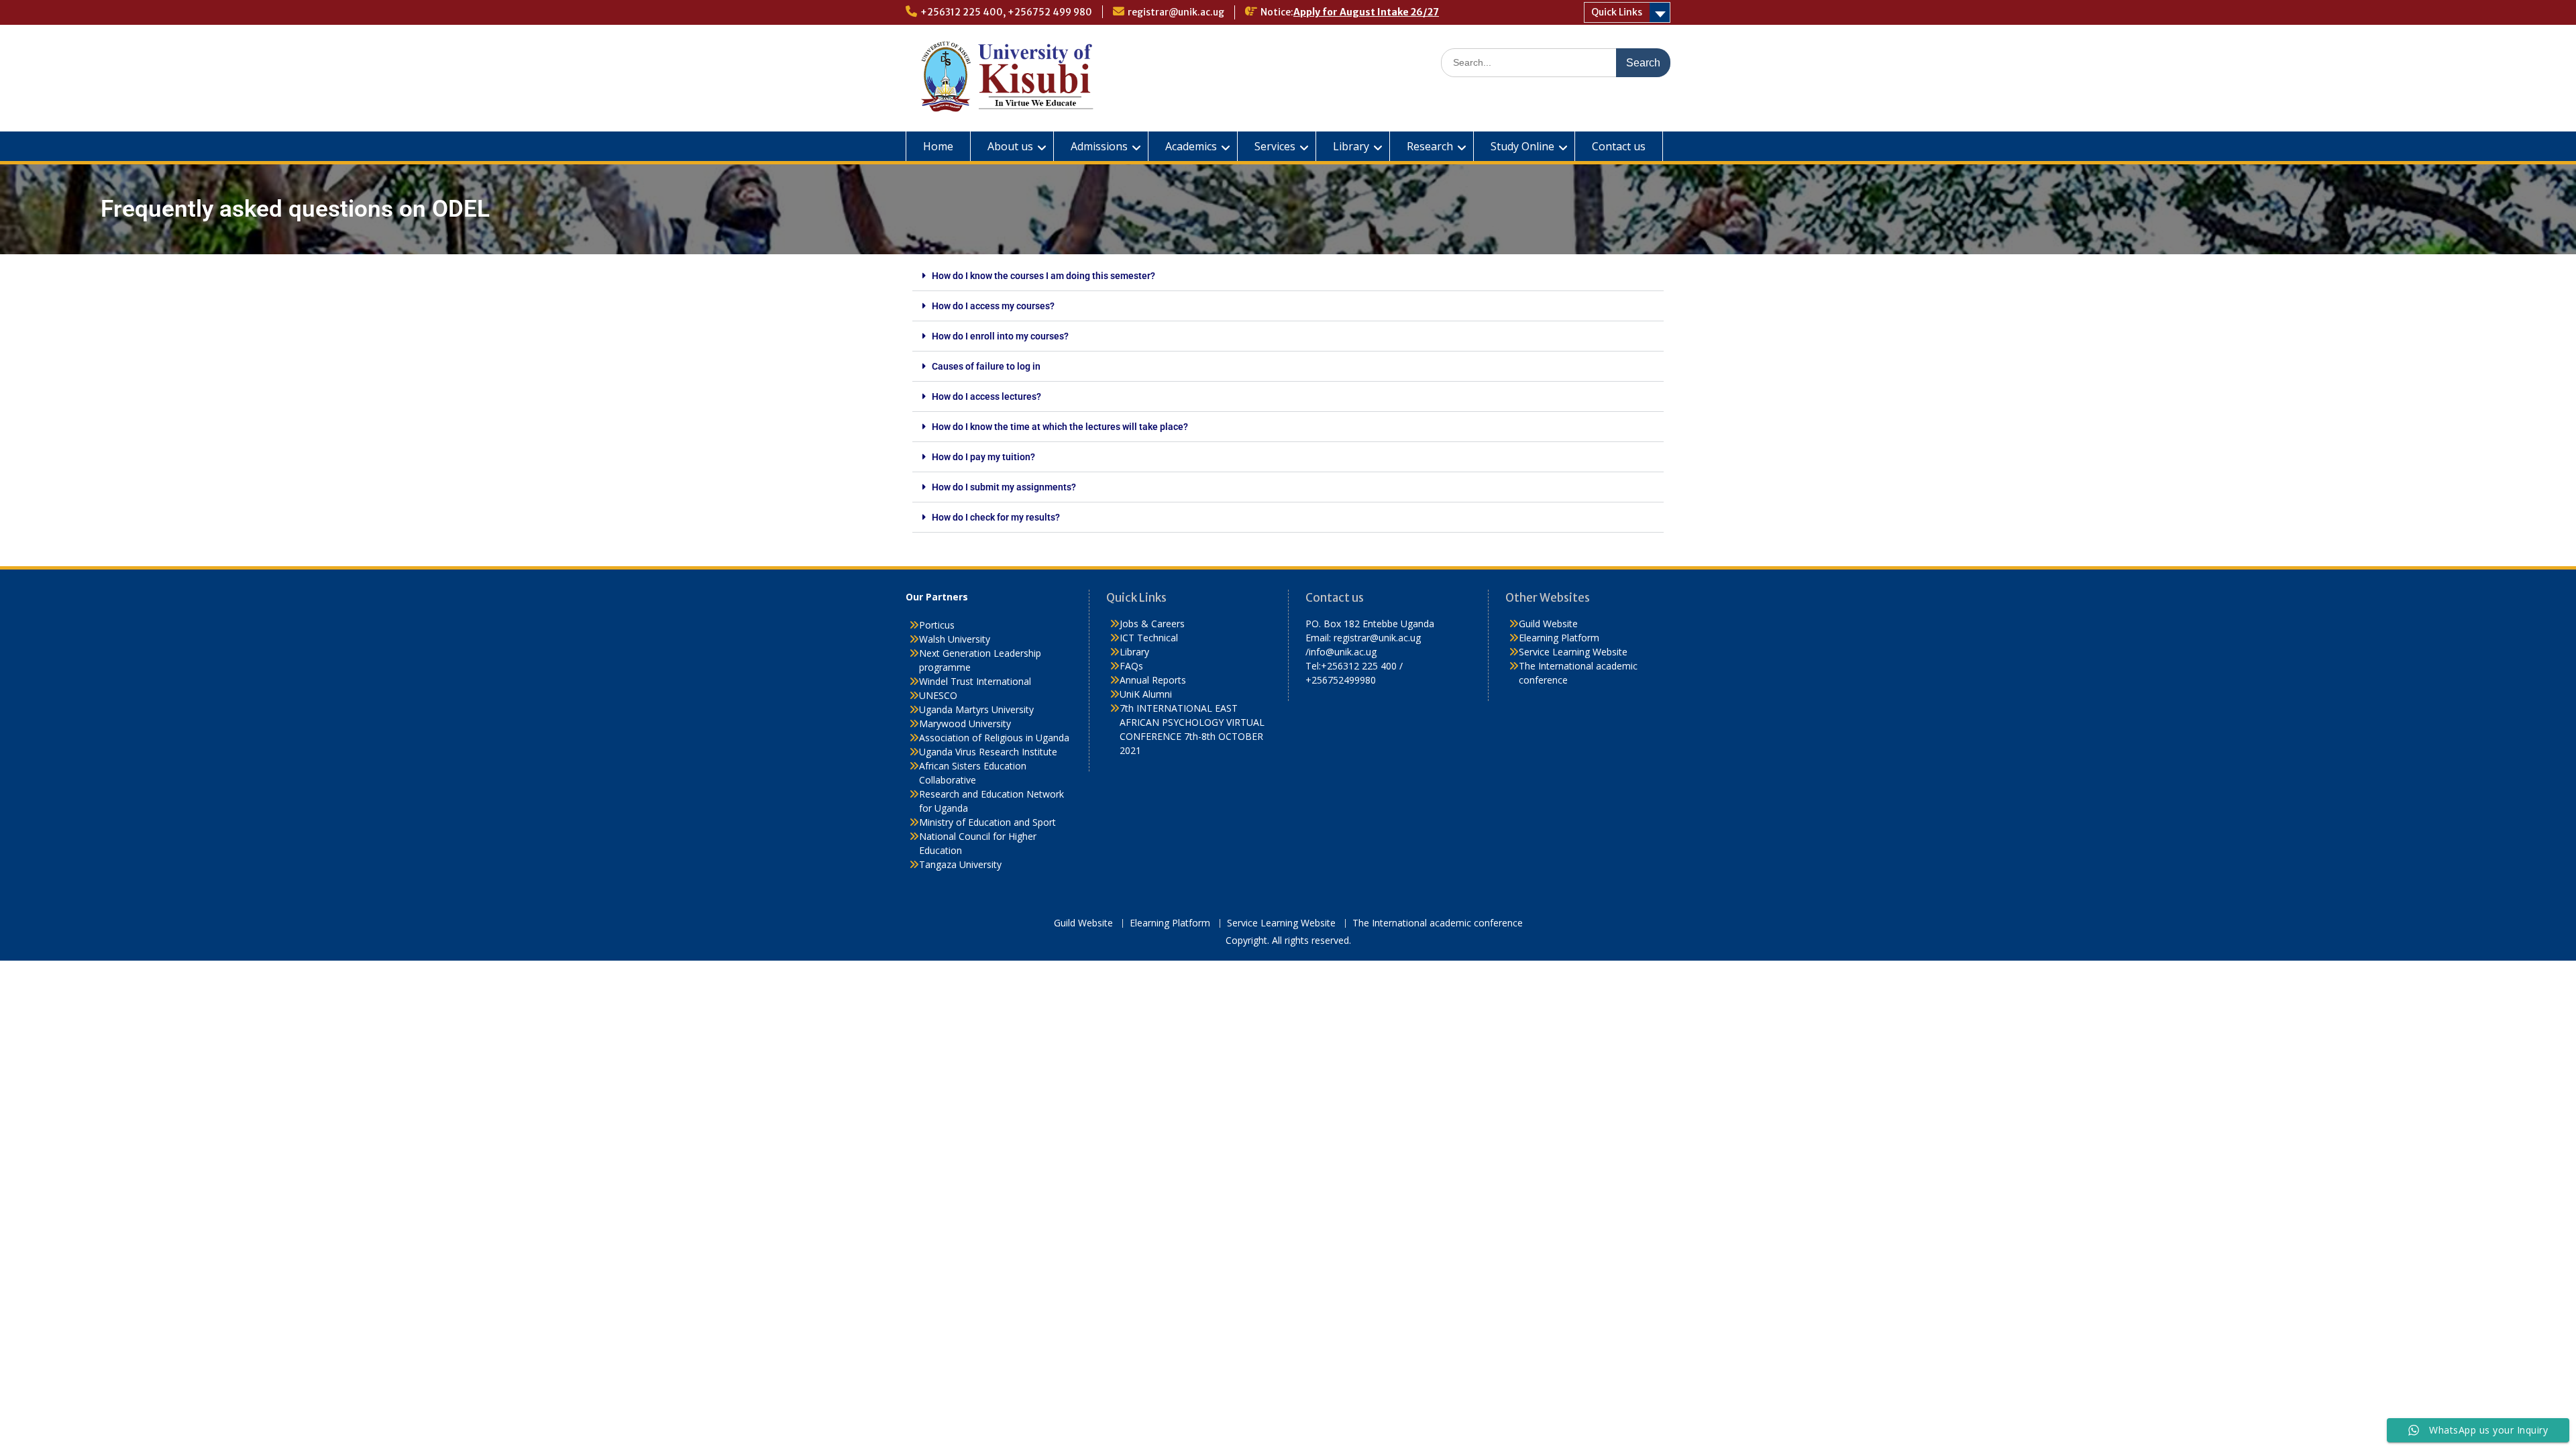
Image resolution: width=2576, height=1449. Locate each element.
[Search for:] (1556, 62)
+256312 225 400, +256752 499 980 (1006, 12)
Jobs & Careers (1152, 624)
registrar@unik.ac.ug (1176, 12)
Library (1351, 146)
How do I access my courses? (993, 306)
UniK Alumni (1146, 694)
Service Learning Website (1573, 652)
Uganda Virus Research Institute (988, 752)
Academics (1191, 146)
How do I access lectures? (986, 396)
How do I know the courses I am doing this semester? (1043, 276)
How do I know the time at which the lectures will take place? (1060, 427)
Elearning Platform (1559, 638)
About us (1010, 146)
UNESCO (938, 695)
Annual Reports (1153, 680)
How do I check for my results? (996, 517)
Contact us (1619, 146)
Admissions (1099, 146)
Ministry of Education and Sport (987, 822)
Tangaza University (960, 864)
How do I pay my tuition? (983, 457)
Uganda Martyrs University (976, 709)
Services (1275, 146)
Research (1430, 146)
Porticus (937, 625)
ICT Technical (1149, 638)
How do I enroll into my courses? (1000, 336)
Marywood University (965, 723)
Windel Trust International (975, 681)
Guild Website (1548, 624)
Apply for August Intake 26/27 (1366, 12)
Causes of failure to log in (986, 366)
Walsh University (955, 639)
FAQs (1131, 666)
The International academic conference (1438, 923)
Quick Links (1617, 12)
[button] (1288, 276)
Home (938, 146)
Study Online (1522, 146)
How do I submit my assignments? (1004, 487)
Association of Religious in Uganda (994, 738)
